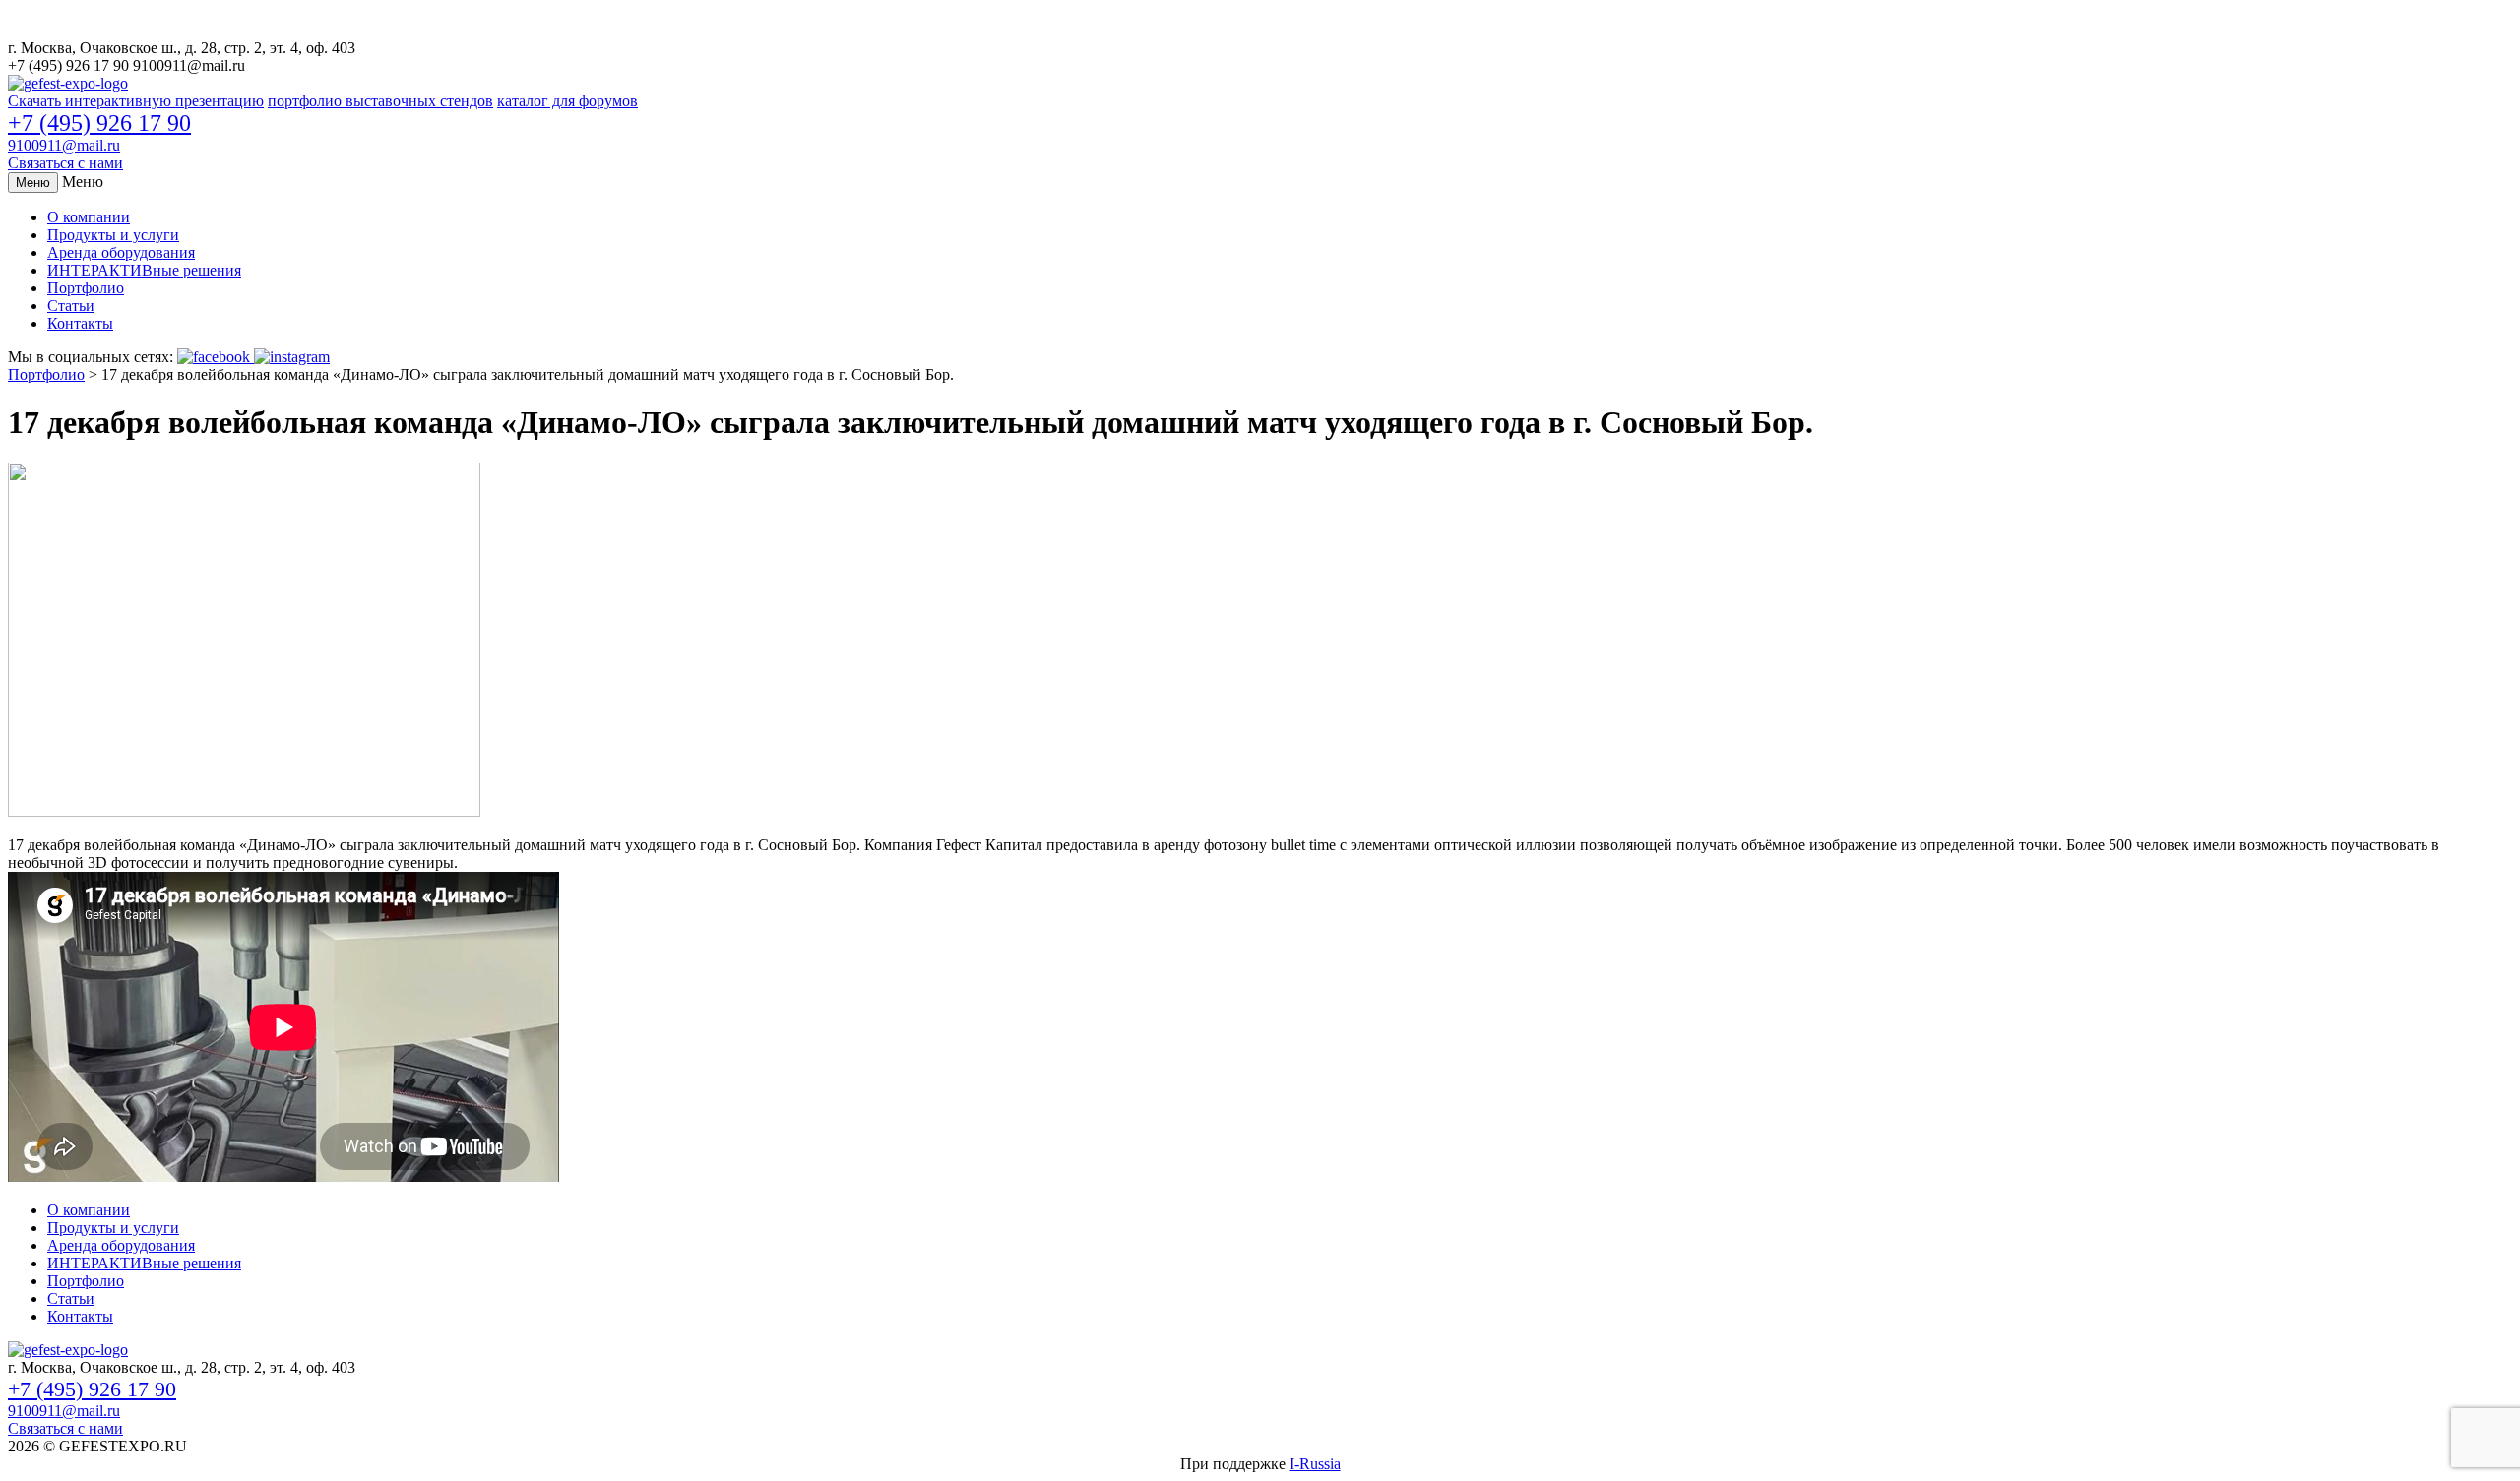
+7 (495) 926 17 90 (99, 123)
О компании (89, 217)
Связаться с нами (65, 163)
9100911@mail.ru (64, 145)
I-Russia (1315, 1464)
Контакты (80, 323)
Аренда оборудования (121, 252)
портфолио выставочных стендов (380, 101)
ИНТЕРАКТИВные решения (144, 270)
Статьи (71, 306)
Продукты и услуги (113, 235)
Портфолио (86, 288)
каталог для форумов (567, 101)
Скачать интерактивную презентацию (136, 101)
